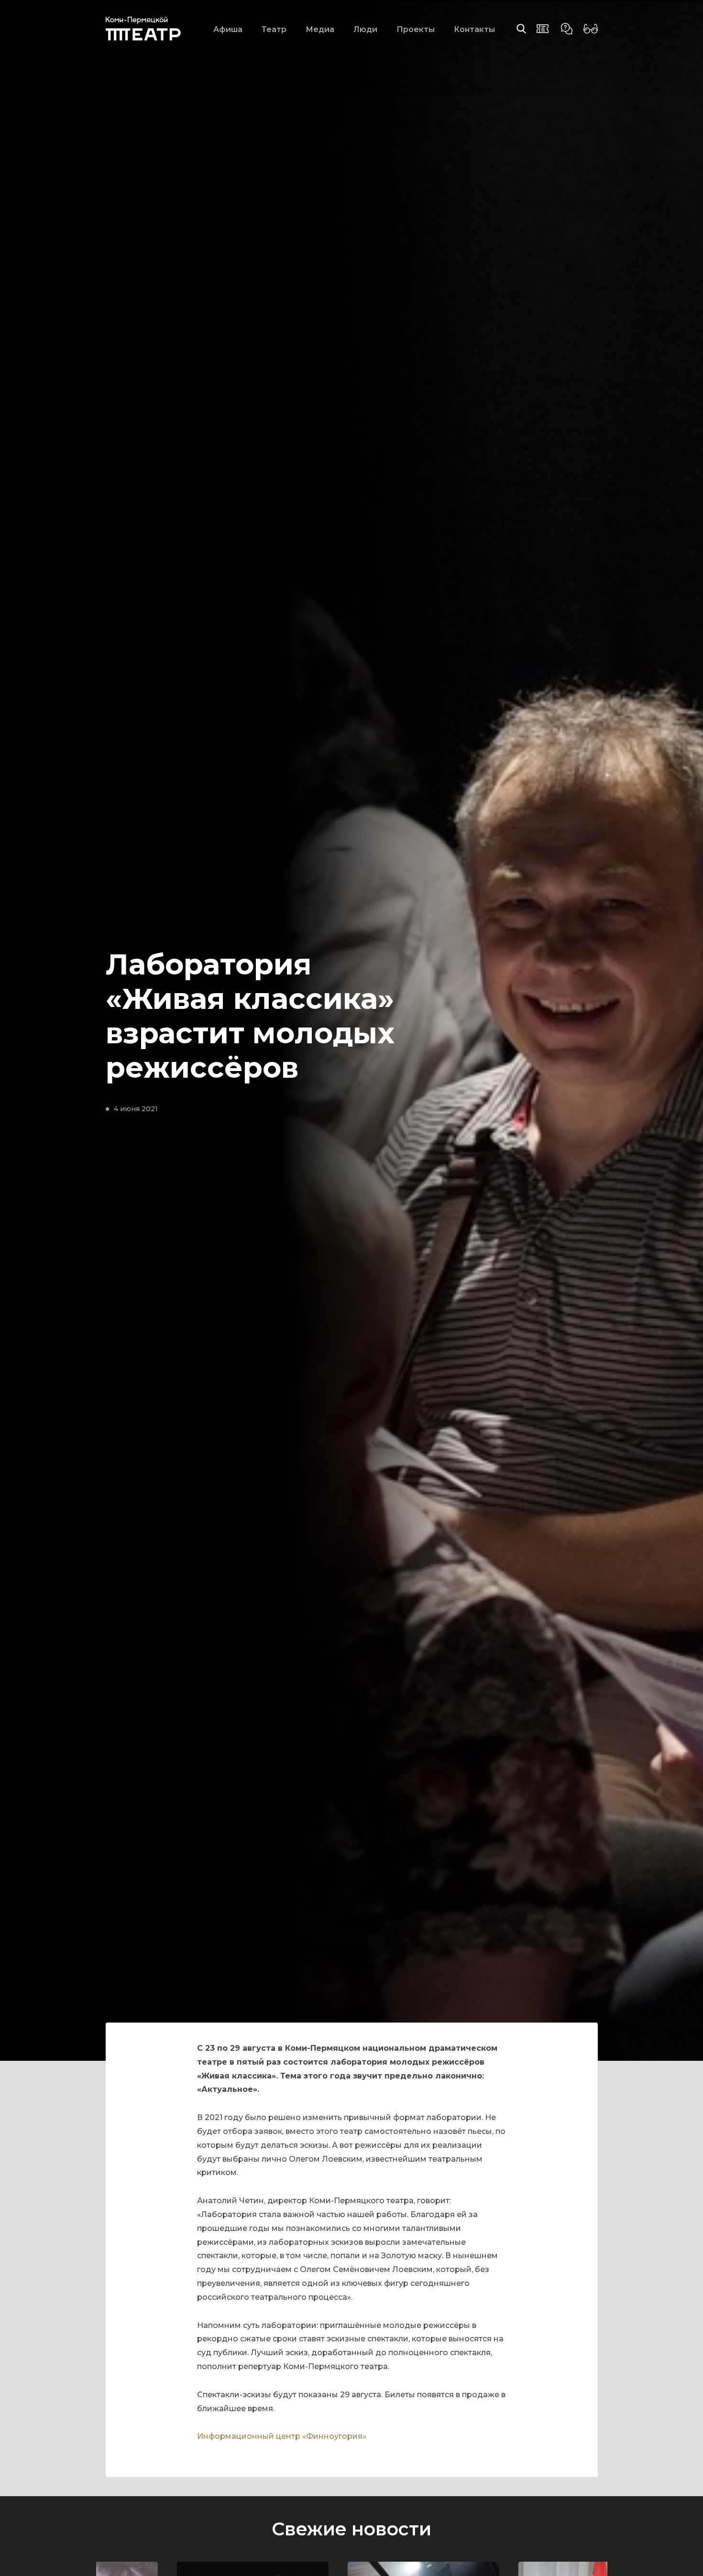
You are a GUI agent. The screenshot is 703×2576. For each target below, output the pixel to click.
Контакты (474, 29)
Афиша (228, 29)
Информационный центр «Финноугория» (282, 2436)
